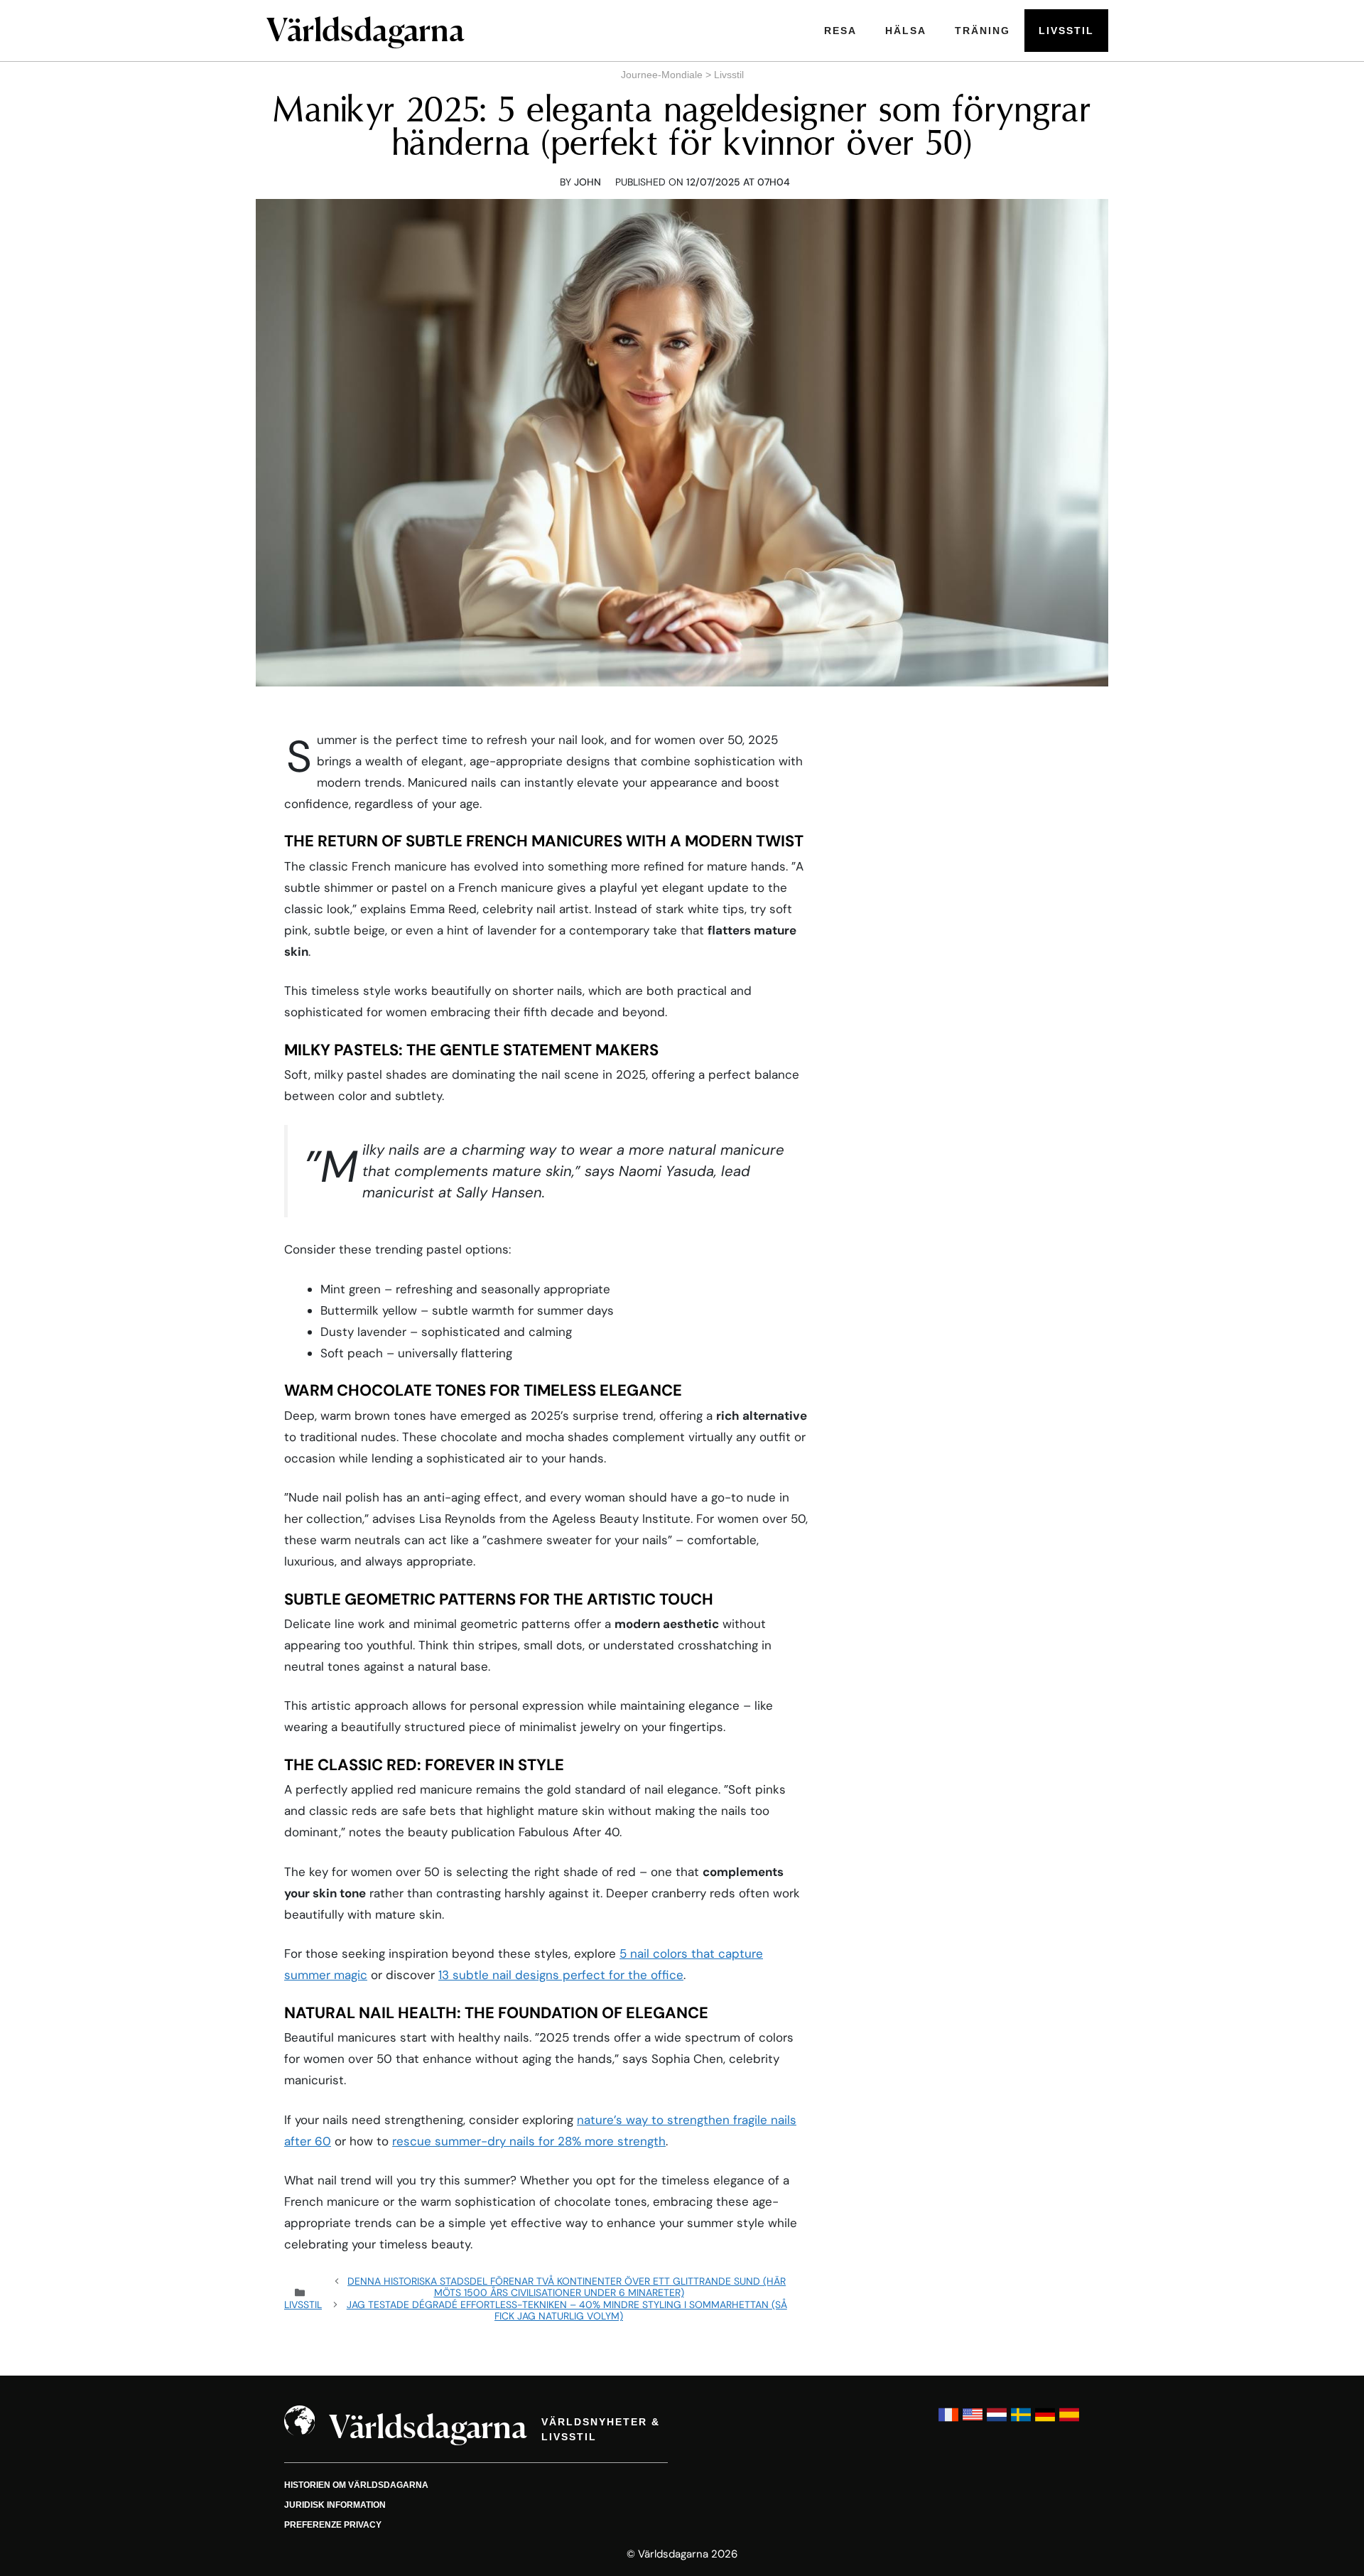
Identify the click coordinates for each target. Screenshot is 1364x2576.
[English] (973, 2421)
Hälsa (906, 31)
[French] (948, 2421)
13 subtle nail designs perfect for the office (561, 1975)
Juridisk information (335, 2505)
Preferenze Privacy (333, 2525)
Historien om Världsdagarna (356, 2485)
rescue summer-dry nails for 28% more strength (529, 2141)
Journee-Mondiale (662, 75)
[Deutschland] (1045, 2421)
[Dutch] (997, 2421)
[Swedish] (1021, 2421)
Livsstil (1066, 31)
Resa (840, 31)
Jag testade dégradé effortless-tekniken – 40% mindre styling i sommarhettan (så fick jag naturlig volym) (567, 2310)
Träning (983, 31)
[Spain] (1069, 2421)
